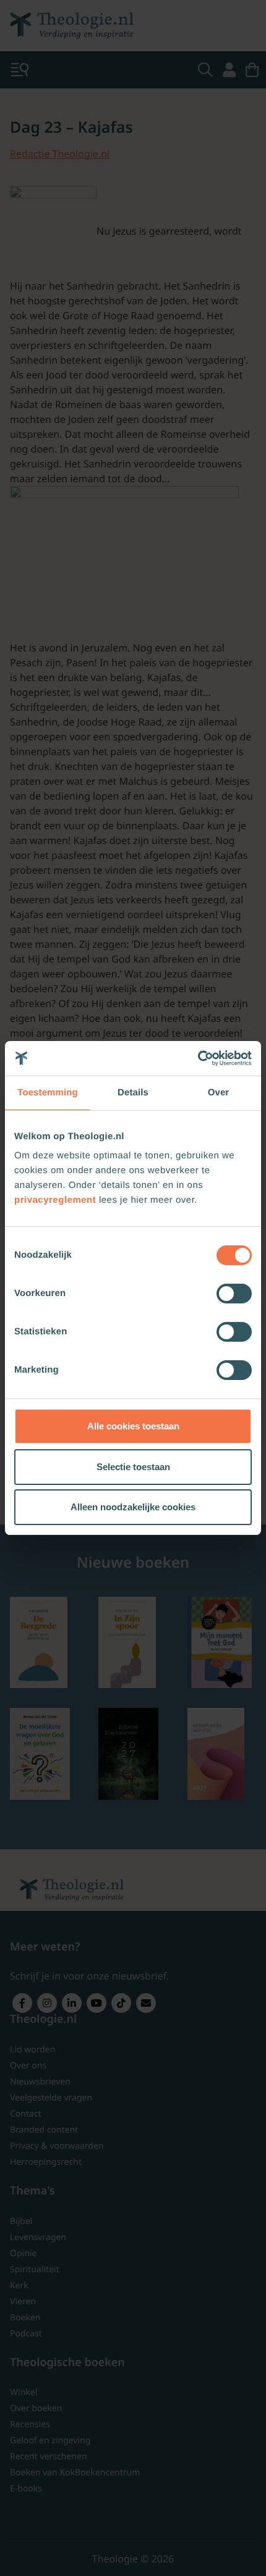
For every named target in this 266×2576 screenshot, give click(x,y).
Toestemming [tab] (48, 1093)
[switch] (234, 1294)
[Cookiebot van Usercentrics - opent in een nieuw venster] (198, 1058)
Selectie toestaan (133, 1467)
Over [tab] (219, 1093)
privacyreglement (55, 1200)
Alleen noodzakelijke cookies (133, 1507)
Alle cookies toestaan (133, 1426)
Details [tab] (133, 1093)
